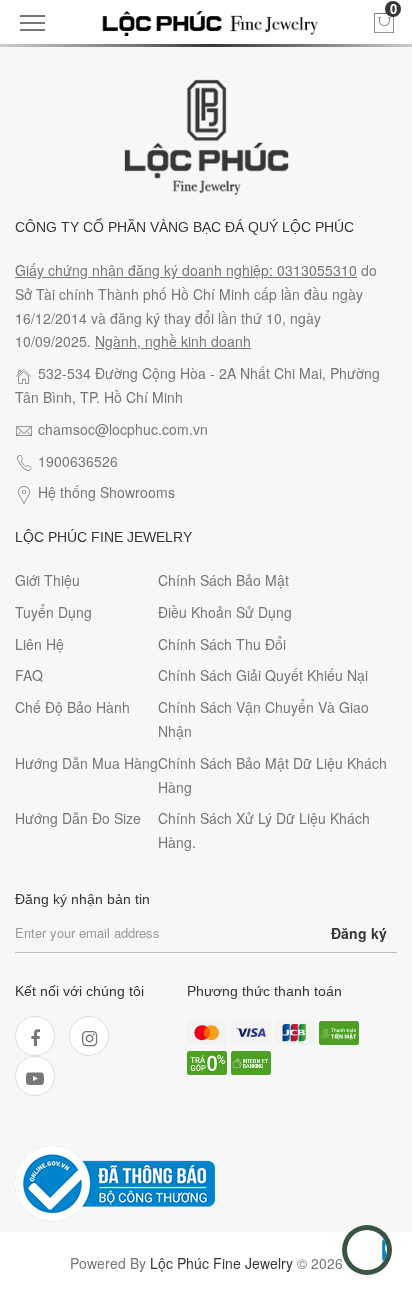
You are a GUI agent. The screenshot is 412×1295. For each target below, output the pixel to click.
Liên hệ (39, 644)
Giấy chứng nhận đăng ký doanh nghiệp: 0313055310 (186, 270)
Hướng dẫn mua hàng (86, 763)
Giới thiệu (47, 580)
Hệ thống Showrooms (106, 492)
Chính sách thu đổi (222, 644)
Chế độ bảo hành (72, 707)
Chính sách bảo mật (223, 580)
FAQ (29, 675)
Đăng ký (359, 933)
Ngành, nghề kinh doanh (173, 341)
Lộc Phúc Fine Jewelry (221, 1263)
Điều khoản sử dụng (225, 612)
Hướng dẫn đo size (78, 818)
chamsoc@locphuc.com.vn (123, 429)
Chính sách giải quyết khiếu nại (263, 675)
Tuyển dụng (53, 612)
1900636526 (78, 461)
